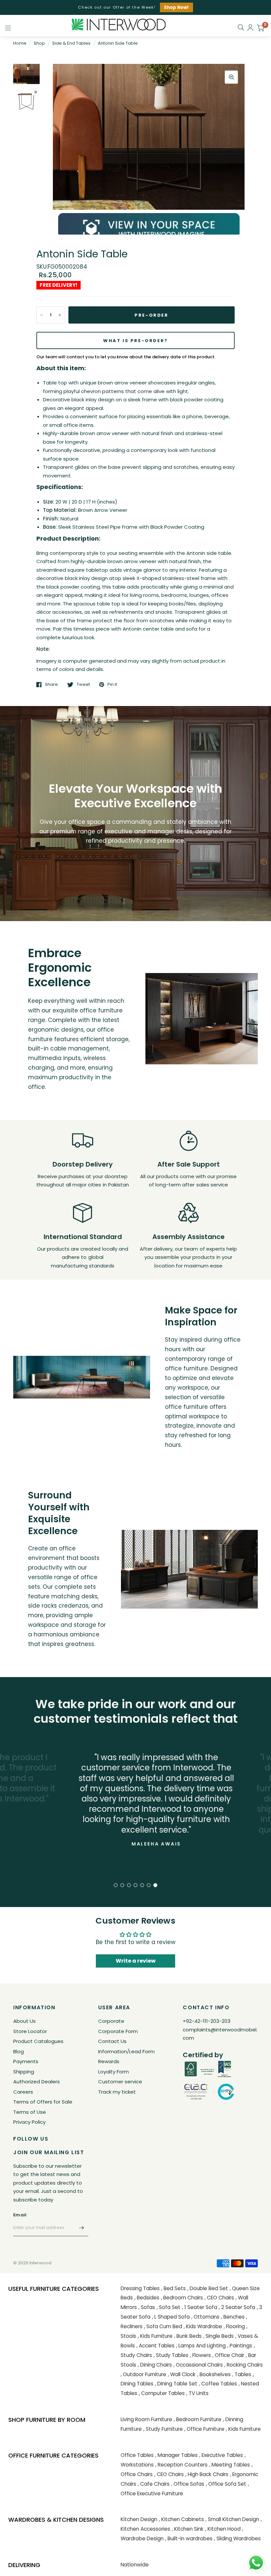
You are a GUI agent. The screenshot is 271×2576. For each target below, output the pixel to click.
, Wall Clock (182, 2374)
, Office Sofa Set (226, 2484)
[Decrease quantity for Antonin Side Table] (42, 315)
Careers (23, 2092)
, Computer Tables (162, 2393)
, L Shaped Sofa (171, 2317)
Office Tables (137, 2455)
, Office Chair (228, 2355)
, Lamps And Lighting (201, 2346)
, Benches (233, 2317)
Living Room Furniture (146, 2419)
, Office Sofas (188, 2484)
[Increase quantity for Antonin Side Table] (60, 315)
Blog (19, 2051)
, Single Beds (218, 2336)
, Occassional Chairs (198, 2365)
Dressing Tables (140, 2288)
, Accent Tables (155, 2346)
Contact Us (112, 2041)
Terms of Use (30, 2112)
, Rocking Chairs (244, 2365)
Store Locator (30, 2031)
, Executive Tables (221, 2455)
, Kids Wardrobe (203, 2326)
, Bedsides (147, 2298)
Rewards (109, 2061)
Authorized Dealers (37, 2082)
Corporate (111, 2021)
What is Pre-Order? (135, 341)
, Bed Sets (174, 2288)
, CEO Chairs (219, 2298)
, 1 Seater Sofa (200, 2307)
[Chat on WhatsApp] (256, 2562)
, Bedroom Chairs (182, 2298)
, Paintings (240, 2346)
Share (51, 685)
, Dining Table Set (176, 2384)
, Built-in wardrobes (189, 2538)
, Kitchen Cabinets (181, 2519)
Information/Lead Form (126, 2051)
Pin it (112, 685)
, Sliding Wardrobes (237, 2538)
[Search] (241, 27)
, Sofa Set (169, 2307)
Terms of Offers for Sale (43, 2102)
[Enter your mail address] (82, 2228)
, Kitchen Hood (223, 2529)
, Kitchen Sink (188, 2529)
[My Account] (250, 28)
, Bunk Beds (188, 2336)
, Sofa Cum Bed (163, 2326)
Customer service (120, 2082)
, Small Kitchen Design (232, 2519)
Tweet (83, 685)
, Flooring (234, 2326)
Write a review (136, 1961)
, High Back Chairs (207, 2474)
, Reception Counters (181, 2465)
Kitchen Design (139, 2519)
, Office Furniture (204, 2429)
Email (20, 2215)
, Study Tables (171, 2355)
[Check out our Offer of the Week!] (135, 7)
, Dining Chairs (155, 2365)
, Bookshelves (214, 2374)
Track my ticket (117, 2092)
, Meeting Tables (230, 2465)
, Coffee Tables (218, 2384)
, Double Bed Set (208, 2288)
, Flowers (200, 2355)
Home (20, 43)
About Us (24, 2021)
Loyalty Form (114, 2072)
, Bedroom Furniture (198, 2419)
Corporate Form (118, 2031)
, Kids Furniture (155, 2336)
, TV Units (197, 2393)
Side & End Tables (71, 43)
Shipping (24, 2072)
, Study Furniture (163, 2429)
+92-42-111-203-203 (207, 2021)
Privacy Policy (29, 2122)
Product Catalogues (38, 2041)
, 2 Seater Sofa (237, 2307)
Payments (26, 2061)
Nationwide (135, 2565)
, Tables (242, 2374)
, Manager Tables (176, 2455)
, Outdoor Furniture (143, 2374)
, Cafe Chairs (154, 2484)
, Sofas (147, 2307)
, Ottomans (205, 2317)
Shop (39, 43)
